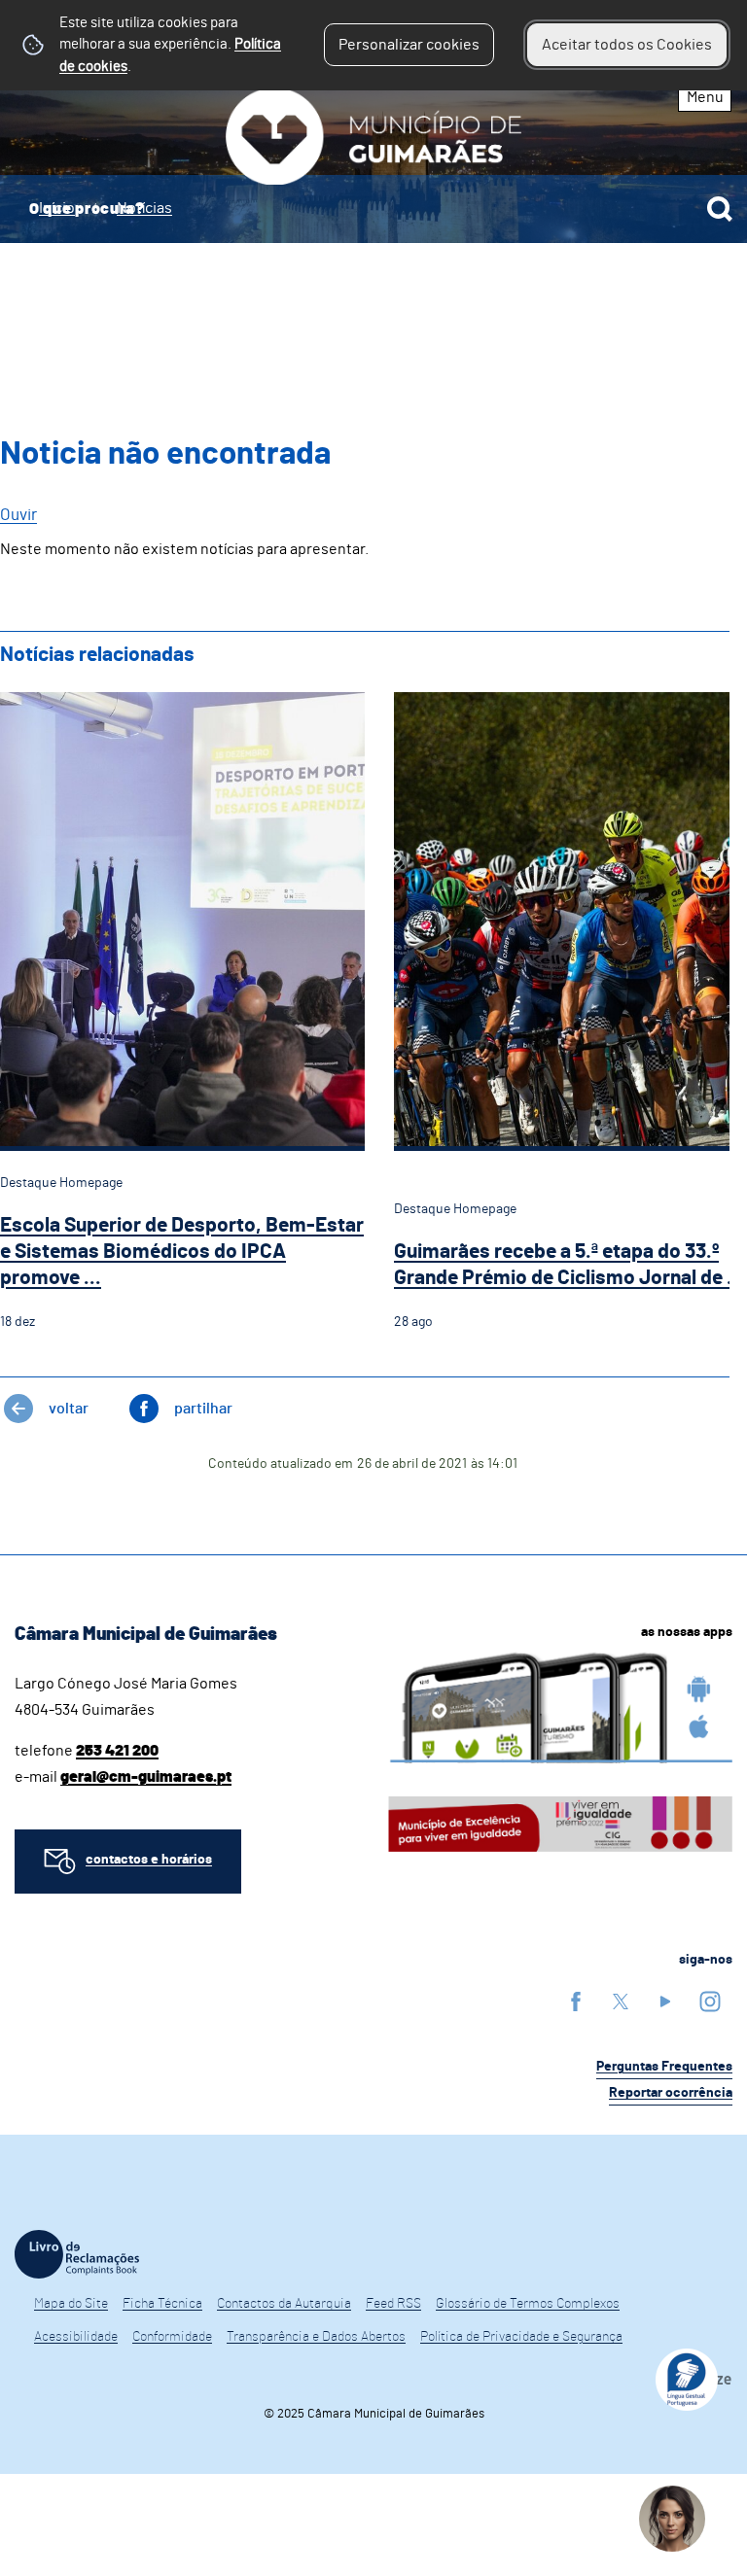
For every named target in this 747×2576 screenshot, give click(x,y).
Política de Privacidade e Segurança (521, 2337)
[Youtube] (665, 2001)
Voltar (69, 1409)
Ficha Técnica (162, 2304)
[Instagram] (710, 2001)
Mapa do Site (71, 2304)
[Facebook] (576, 2001)
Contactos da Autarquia (284, 2304)
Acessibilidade (76, 2337)
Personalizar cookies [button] (409, 45)
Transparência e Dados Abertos (316, 2337)
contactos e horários (149, 1860)
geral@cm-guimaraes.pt (146, 1777)
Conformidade (172, 2337)
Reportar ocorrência (671, 2093)
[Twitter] (621, 2001)
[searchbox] (373, 209)
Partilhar (203, 1409)
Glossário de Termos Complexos (528, 2304)
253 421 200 (117, 1751)
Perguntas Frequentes (664, 2067)
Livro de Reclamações (77, 2254)
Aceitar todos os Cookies (627, 45)
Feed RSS (393, 2304)
